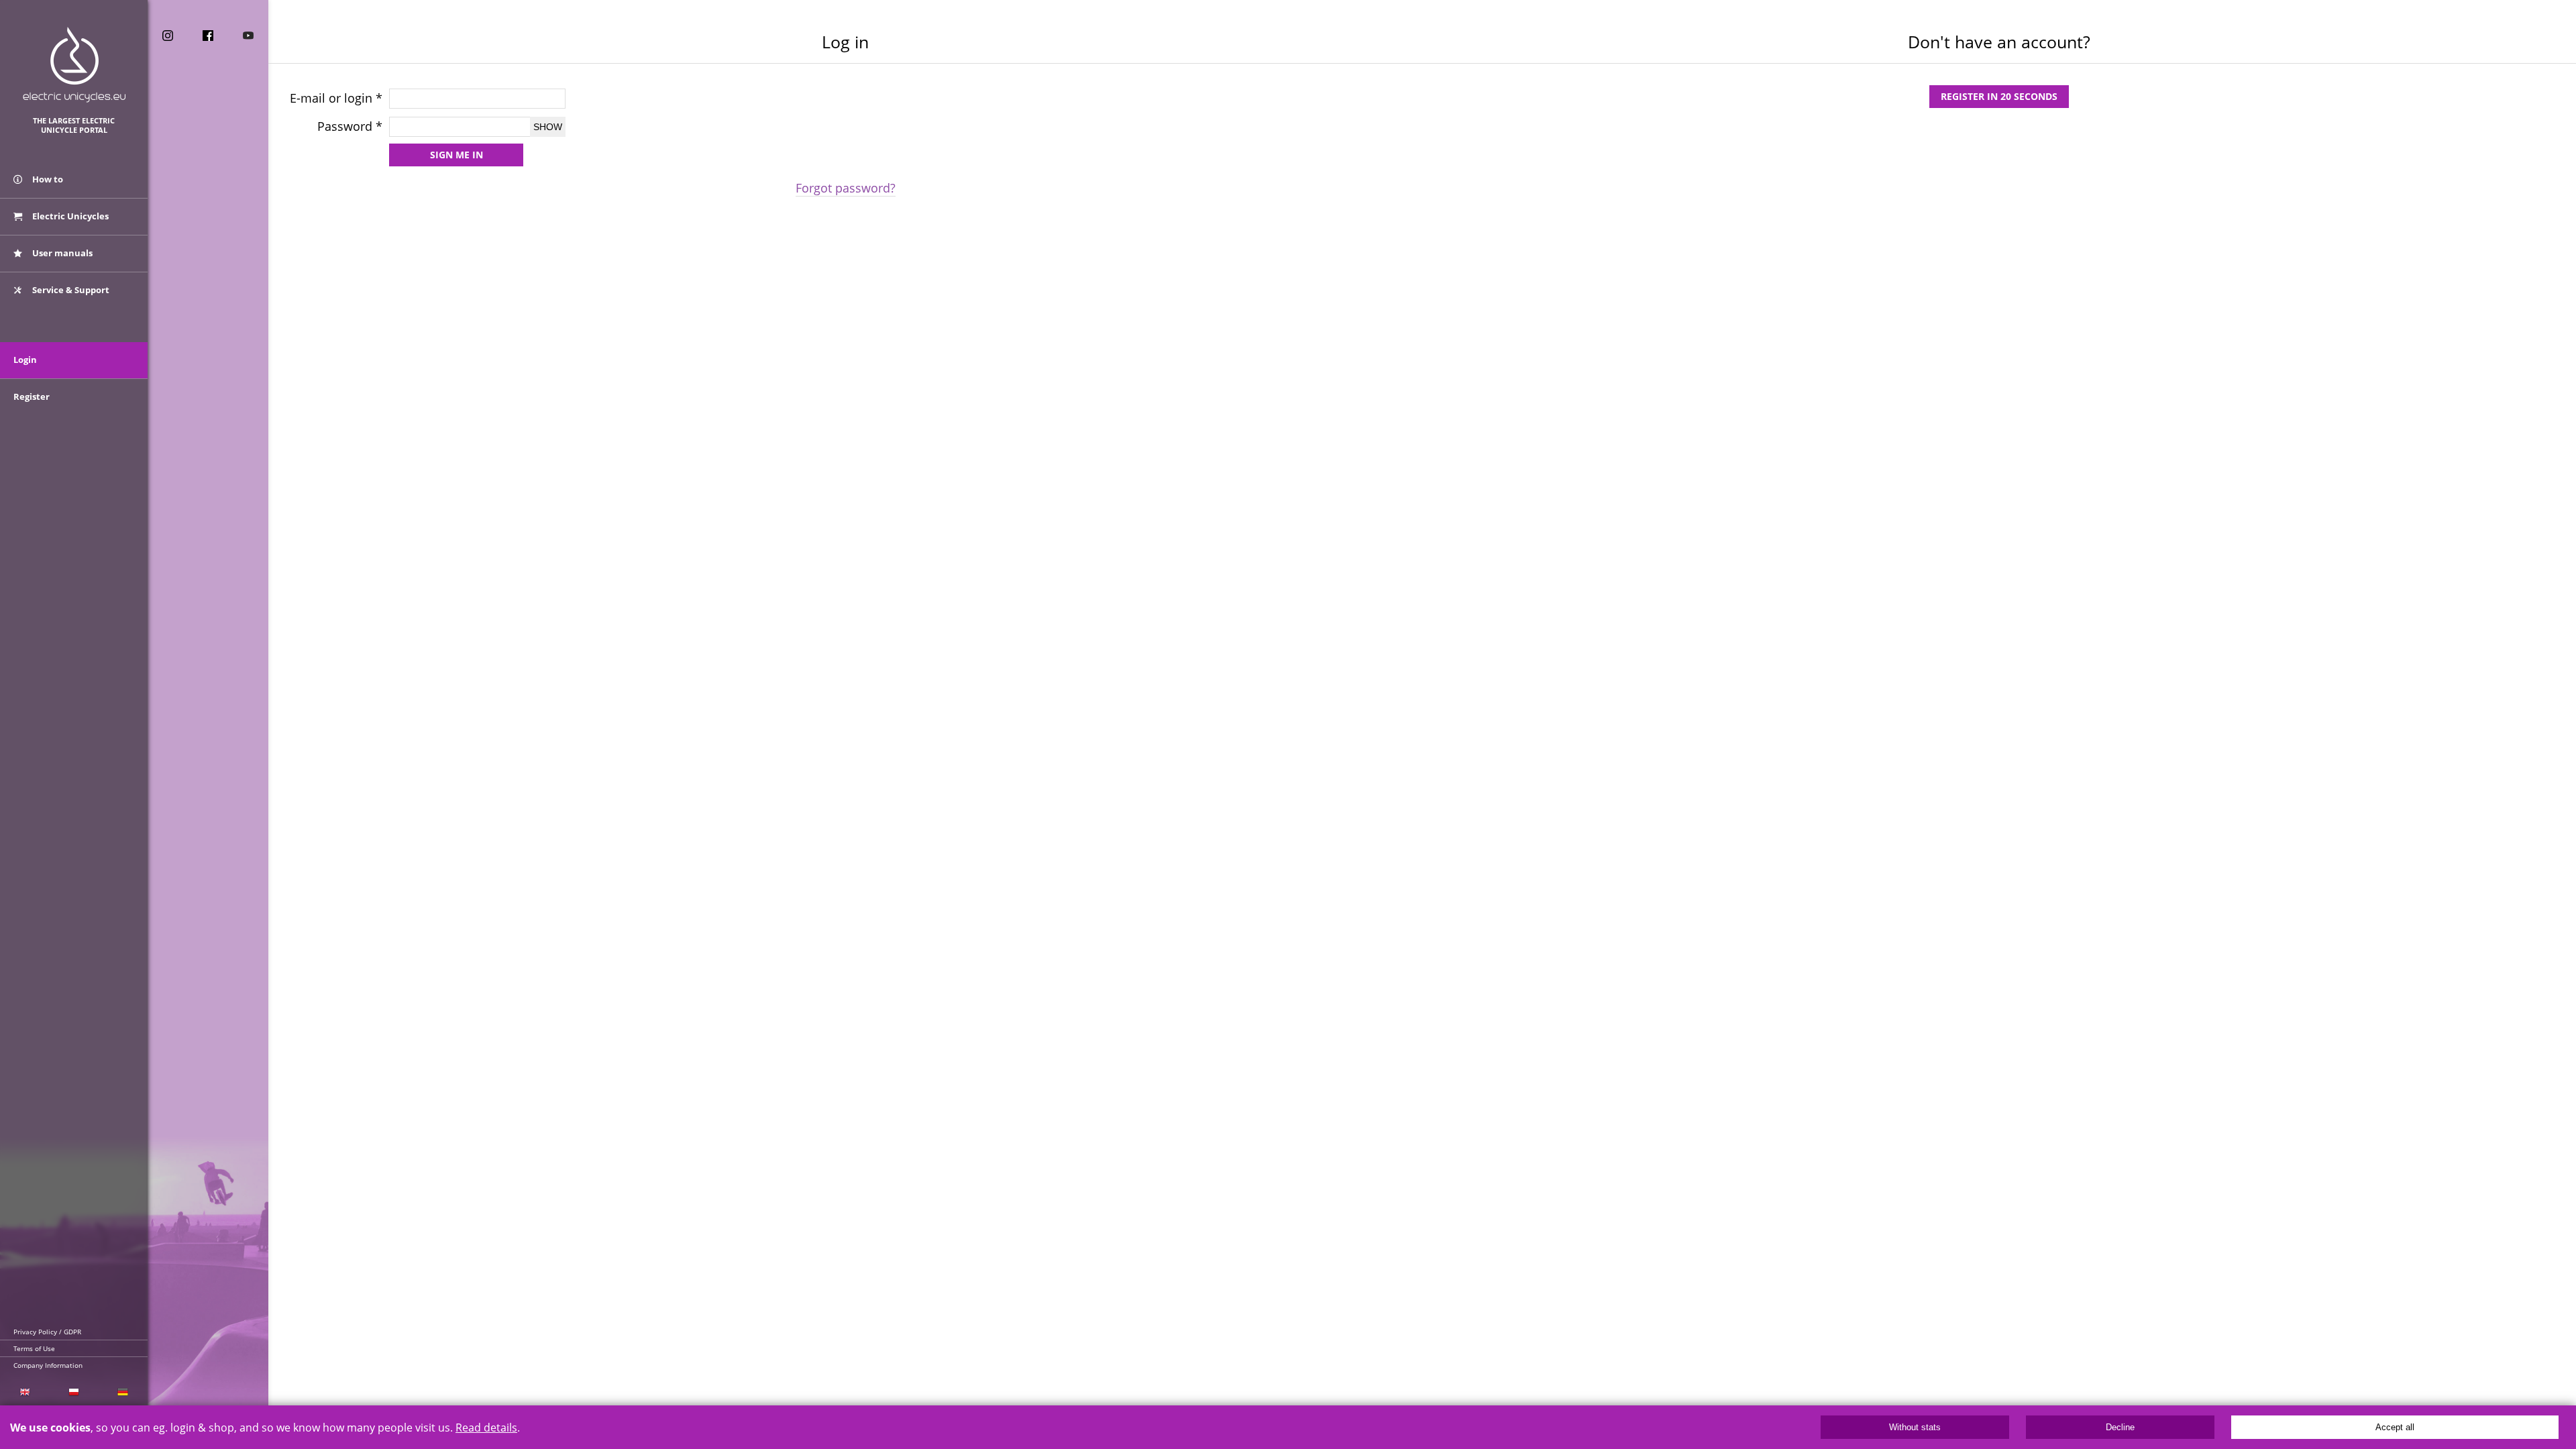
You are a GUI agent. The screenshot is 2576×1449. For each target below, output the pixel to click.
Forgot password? (846, 188)
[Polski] (73, 1392)
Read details (486, 1428)
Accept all (2395, 1427)
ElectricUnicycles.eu (74, 65)
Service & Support (70, 290)
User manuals (61, 253)
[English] (24, 1392)
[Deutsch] (123, 1392)
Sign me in (457, 155)
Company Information (48, 1365)
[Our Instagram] (168, 36)
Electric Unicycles (69, 216)
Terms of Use (34, 1348)
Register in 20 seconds (1999, 96)
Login (25, 360)
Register (32, 396)
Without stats (1915, 1427)
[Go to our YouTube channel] (248, 36)
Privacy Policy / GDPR (47, 1332)
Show (548, 127)
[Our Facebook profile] (208, 36)
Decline (2120, 1427)
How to (47, 179)
